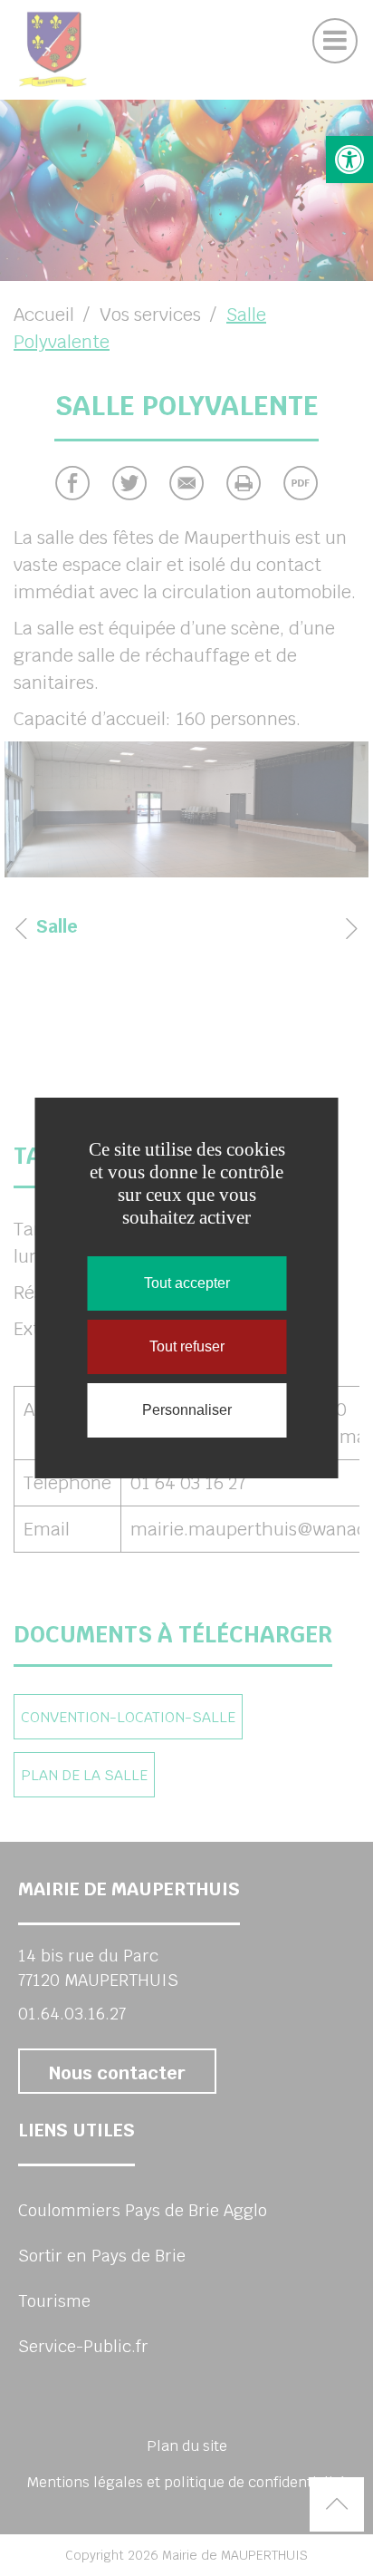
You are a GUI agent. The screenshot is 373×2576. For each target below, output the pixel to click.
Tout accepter (187, 1283)
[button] (349, 160)
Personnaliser (187, 1410)
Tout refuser (187, 1346)
